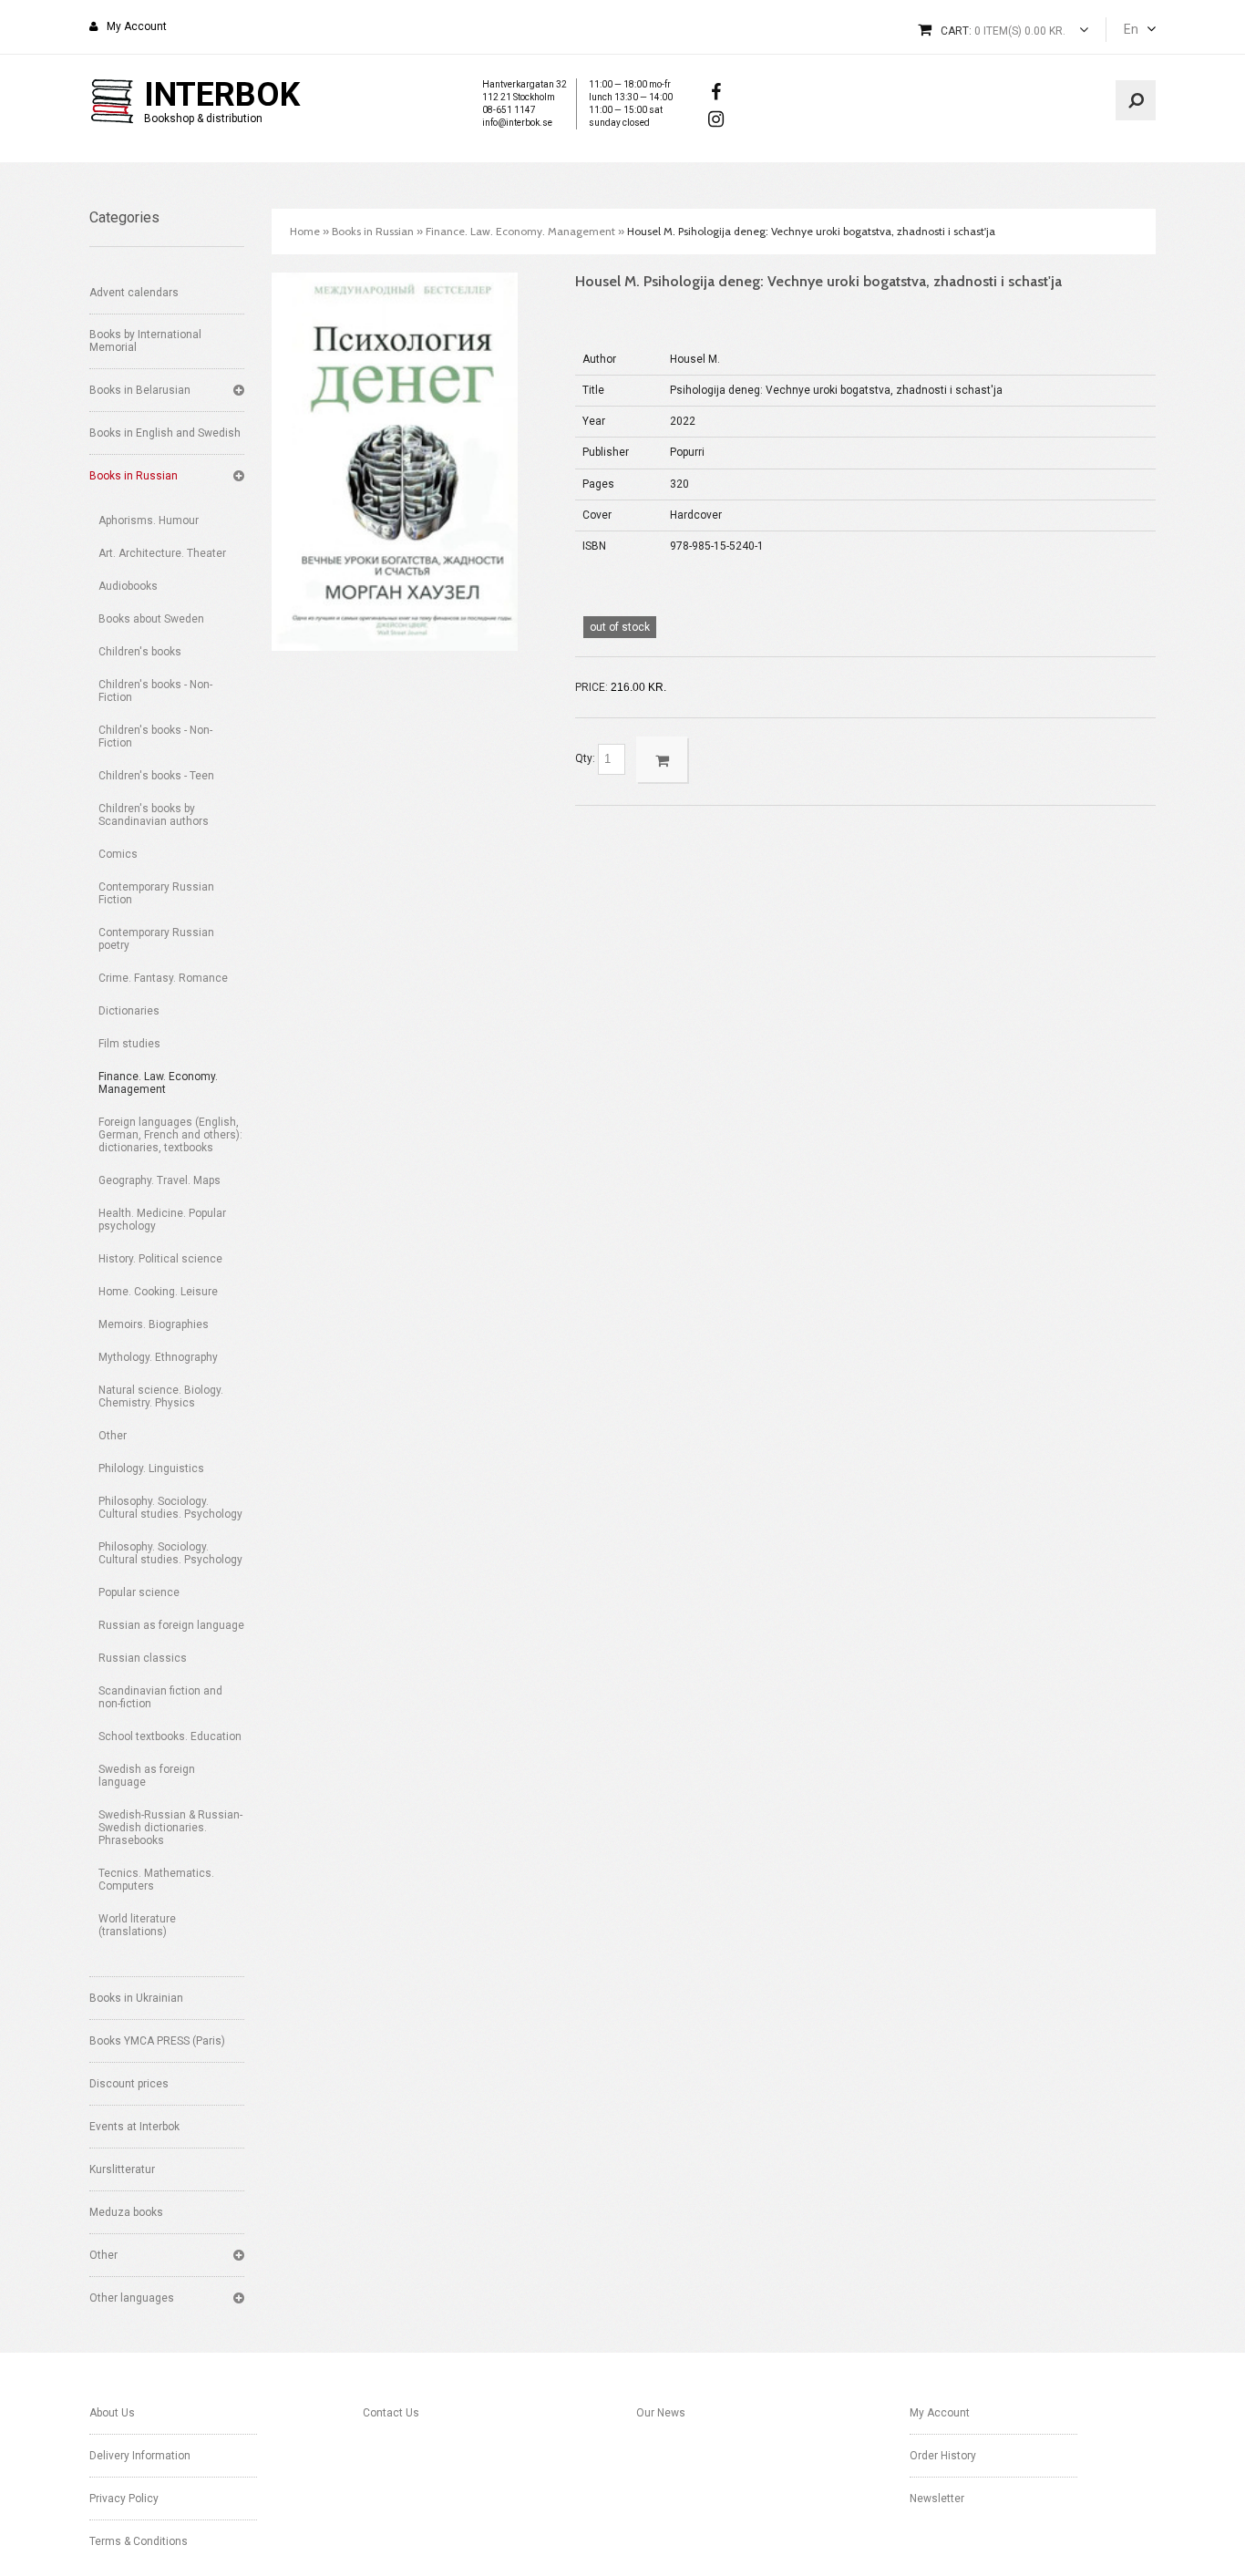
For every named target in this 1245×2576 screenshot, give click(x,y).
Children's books (140, 652)
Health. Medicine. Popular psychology (162, 1220)
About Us (112, 2413)
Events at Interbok (134, 2127)
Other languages (132, 2298)
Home (305, 231)
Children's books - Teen (156, 776)
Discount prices (129, 2084)
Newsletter (937, 2499)
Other (113, 1436)
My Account (137, 26)
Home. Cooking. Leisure (158, 1292)
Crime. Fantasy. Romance (163, 978)
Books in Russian (134, 476)
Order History (943, 2456)
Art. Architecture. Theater (162, 553)
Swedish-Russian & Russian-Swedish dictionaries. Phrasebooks (170, 1828)
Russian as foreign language (171, 1625)
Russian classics (143, 1658)
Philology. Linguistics (151, 1468)
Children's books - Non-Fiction (155, 691)
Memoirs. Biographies (154, 1324)
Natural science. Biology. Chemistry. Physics (161, 1396)
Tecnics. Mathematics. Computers (156, 1880)
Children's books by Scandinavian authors (154, 815)
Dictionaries (129, 1011)
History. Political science (160, 1259)
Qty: (586, 758)
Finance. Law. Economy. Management (158, 1083)
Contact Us (391, 2413)
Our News (661, 2413)
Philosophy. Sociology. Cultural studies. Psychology (170, 1508)
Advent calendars (134, 293)
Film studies (129, 1044)
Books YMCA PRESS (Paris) (157, 2041)
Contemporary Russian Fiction (156, 893)
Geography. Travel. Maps (159, 1180)
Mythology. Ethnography (158, 1357)
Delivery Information (140, 2456)
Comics (118, 854)
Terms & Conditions (139, 2541)
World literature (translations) (137, 1925)
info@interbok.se (517, 123)
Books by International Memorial (145, 341)
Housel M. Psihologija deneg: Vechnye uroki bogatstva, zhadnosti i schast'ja (811, 231)
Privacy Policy (124, 2499)
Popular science (139, 1592)
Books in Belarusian (140, 390)
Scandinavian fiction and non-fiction (160, 1697)
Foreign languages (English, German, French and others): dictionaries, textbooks (170, 1135)
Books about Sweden (151, 619)
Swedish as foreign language (147, 1776)
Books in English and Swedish (165, 433)
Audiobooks (128, 586)
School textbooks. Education (170, 1736)
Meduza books (126, 2212)
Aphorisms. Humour (149, 520)
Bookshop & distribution (203, 118)
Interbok (222, 95)
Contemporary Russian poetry (156, 939)
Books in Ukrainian (136, 1998)
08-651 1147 (509, 110)
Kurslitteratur (122, 2169)
